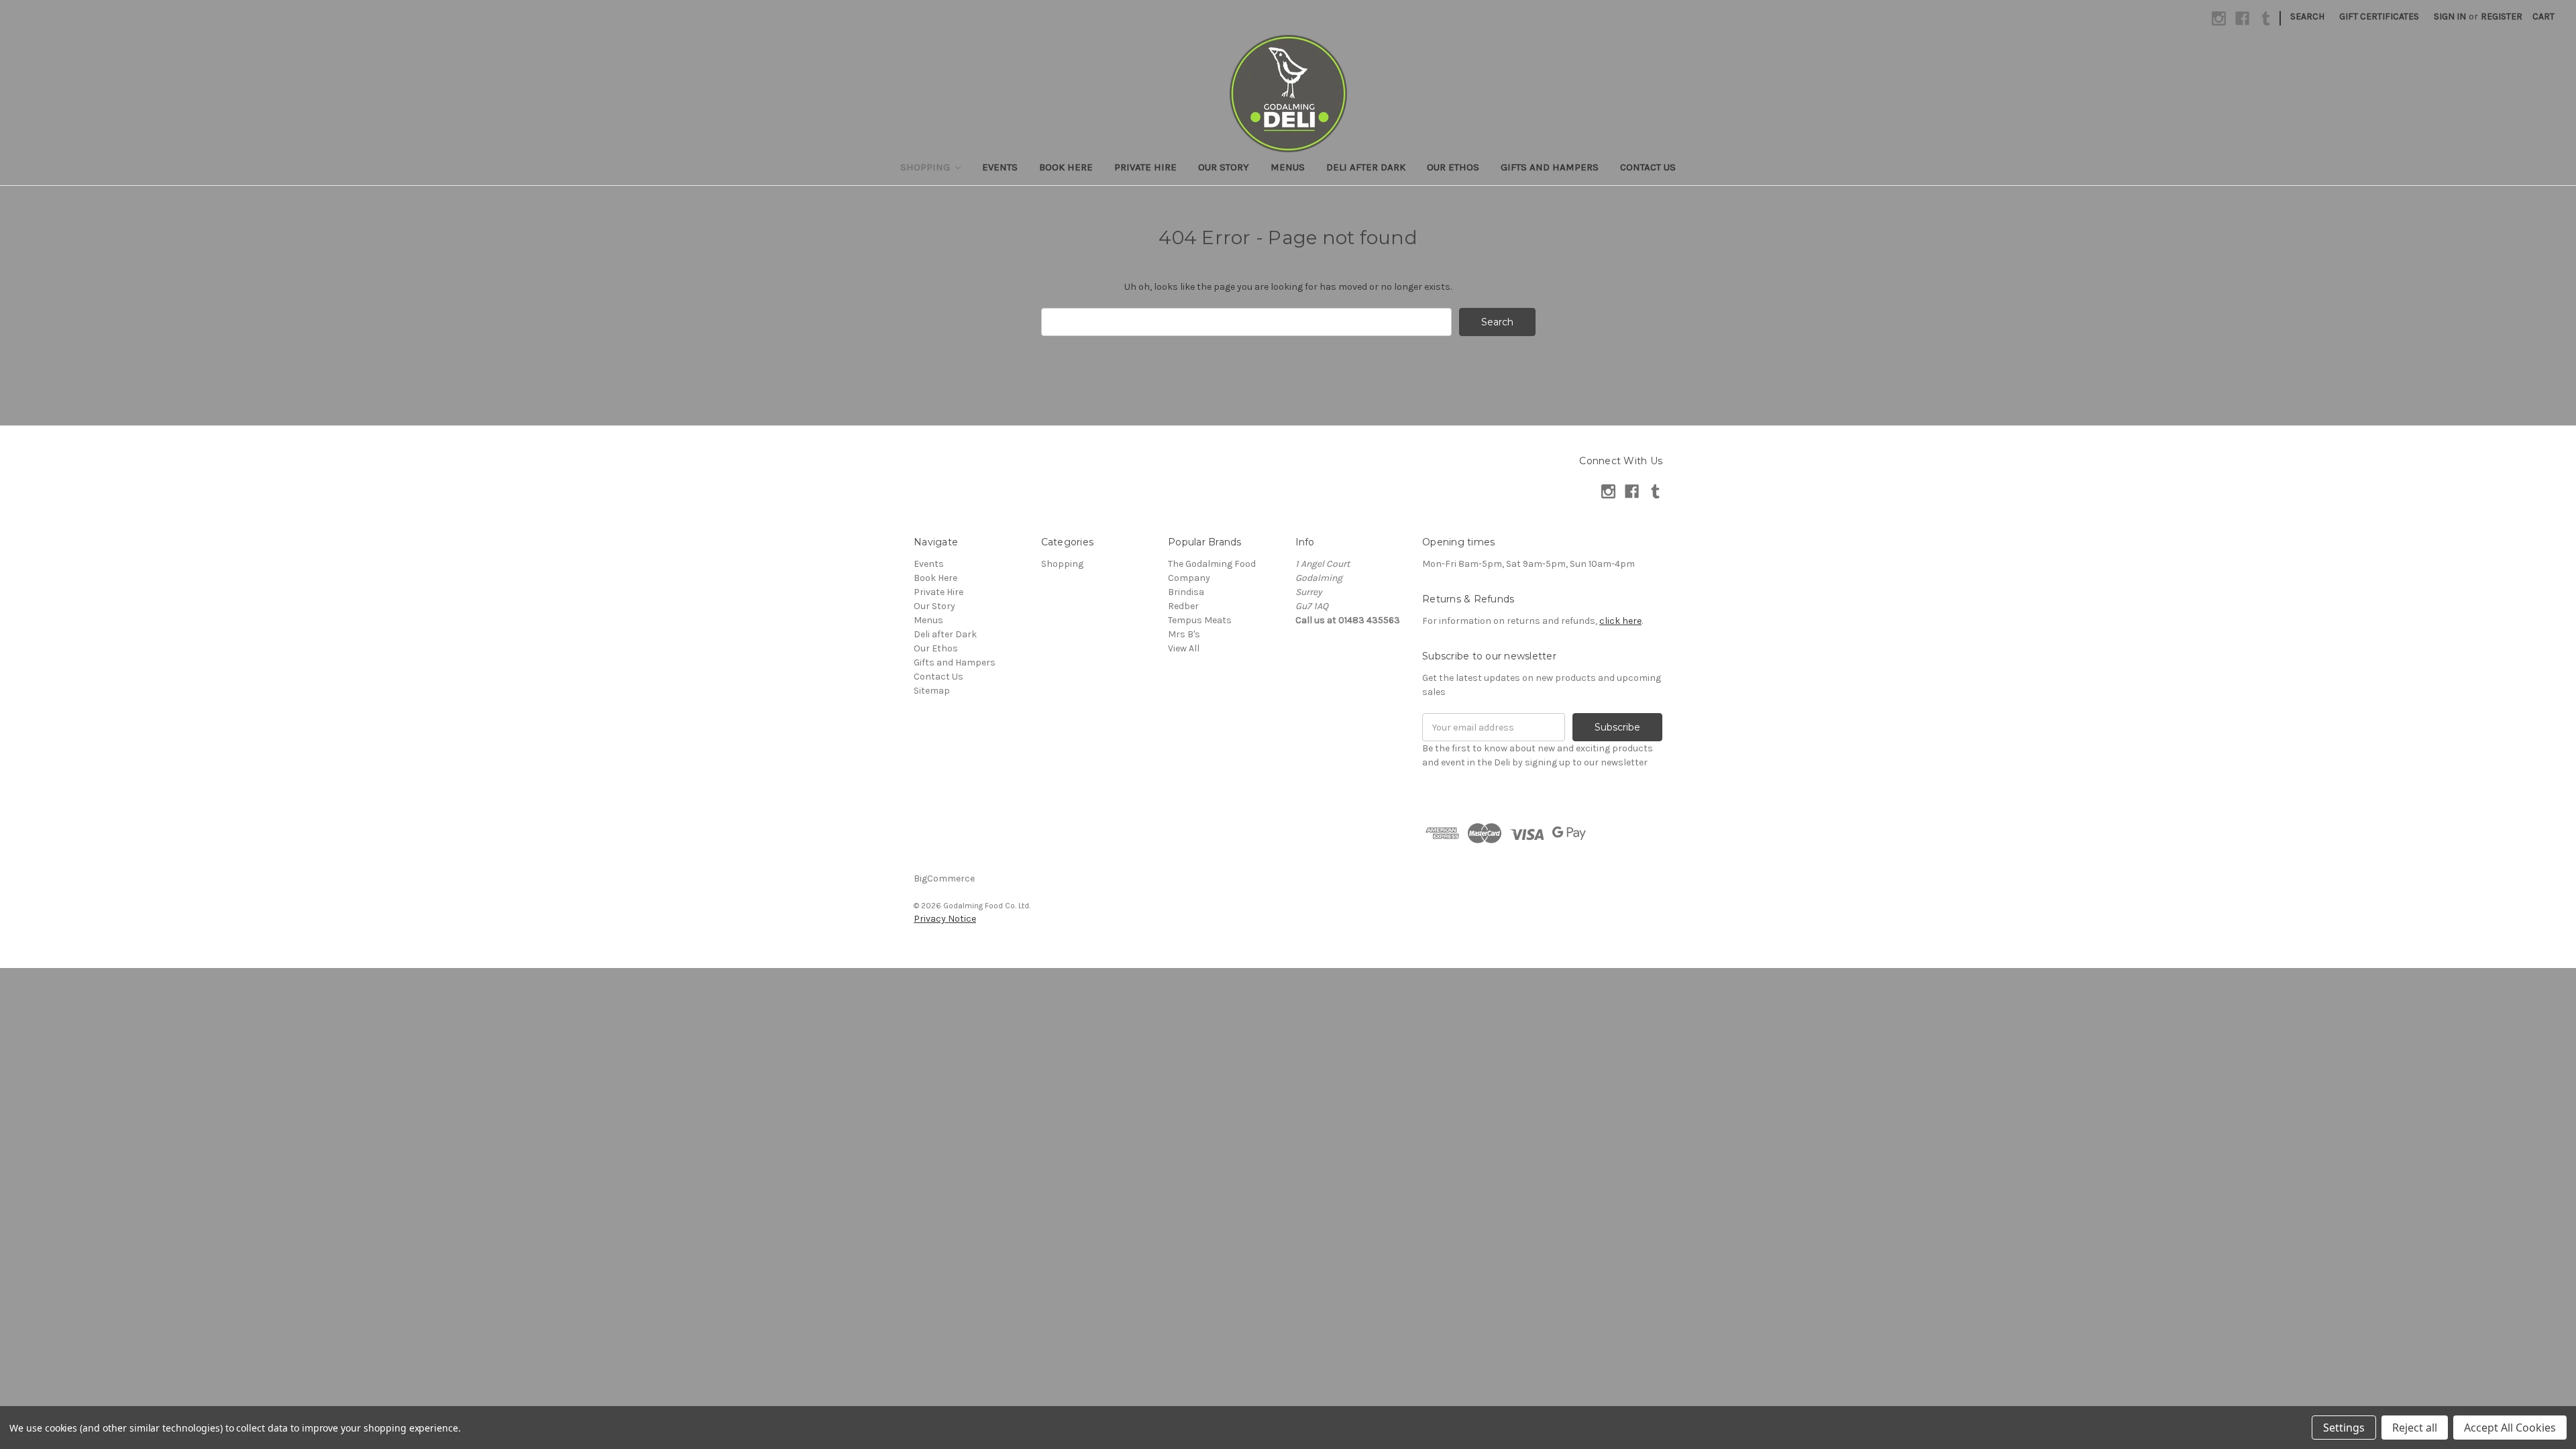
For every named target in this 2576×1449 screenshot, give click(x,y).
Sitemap (932, 691)
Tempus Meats (1200, 620)
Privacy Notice (945, 919)
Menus (1288, 167)
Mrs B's (1184, 634)
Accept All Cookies (2510, 1428)
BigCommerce (944, 878)
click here (1620, 621)
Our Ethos (1453, 167)
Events (1000, 167)
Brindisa (1186, 592)
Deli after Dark (1366, 167)
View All (1184, 648)
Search (2307, 16)
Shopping (926, 167)
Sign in (2450, 16)
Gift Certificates (2379, 16)
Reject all (2415, 1428)
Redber (1183, 606)
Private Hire (1145, 167)
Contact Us (1648, 167)
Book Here (1066, 167)
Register (2502, 16)
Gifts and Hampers (1550, 167)
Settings (2344, 1428)
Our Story (1224, 167)
